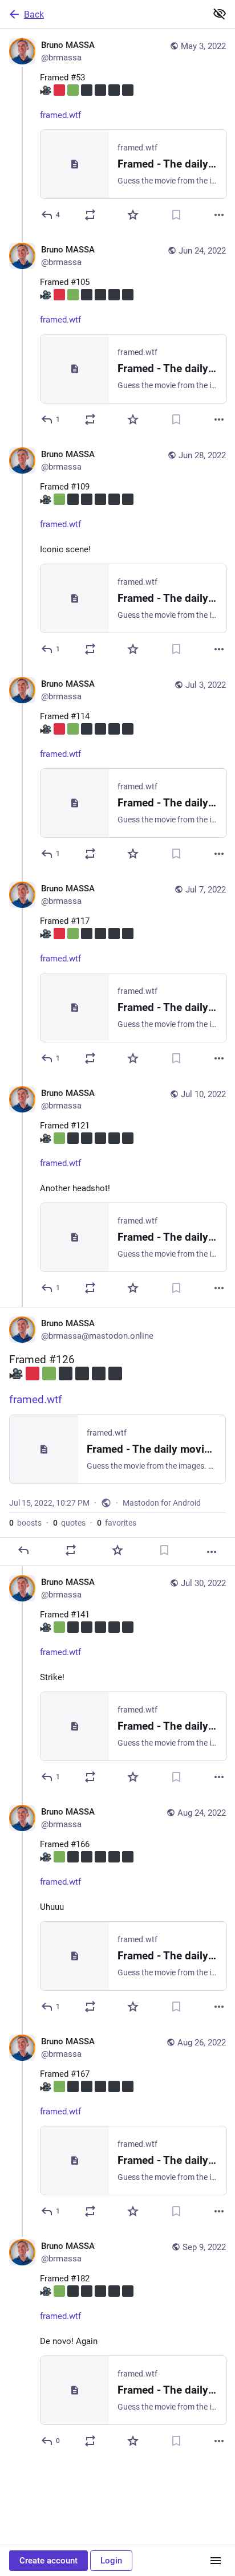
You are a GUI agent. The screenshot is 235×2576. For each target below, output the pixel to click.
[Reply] (23, 1550)
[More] (219, 215)
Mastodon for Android (162, 1503)
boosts (25, 1523)
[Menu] (216, 2561)
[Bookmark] (176, 215)
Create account (48, 2561)
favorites (117, 1523)
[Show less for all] (220, 14)
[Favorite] (133, 215)
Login (111, 2561)
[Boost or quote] (90, 215)
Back (34, 15)
